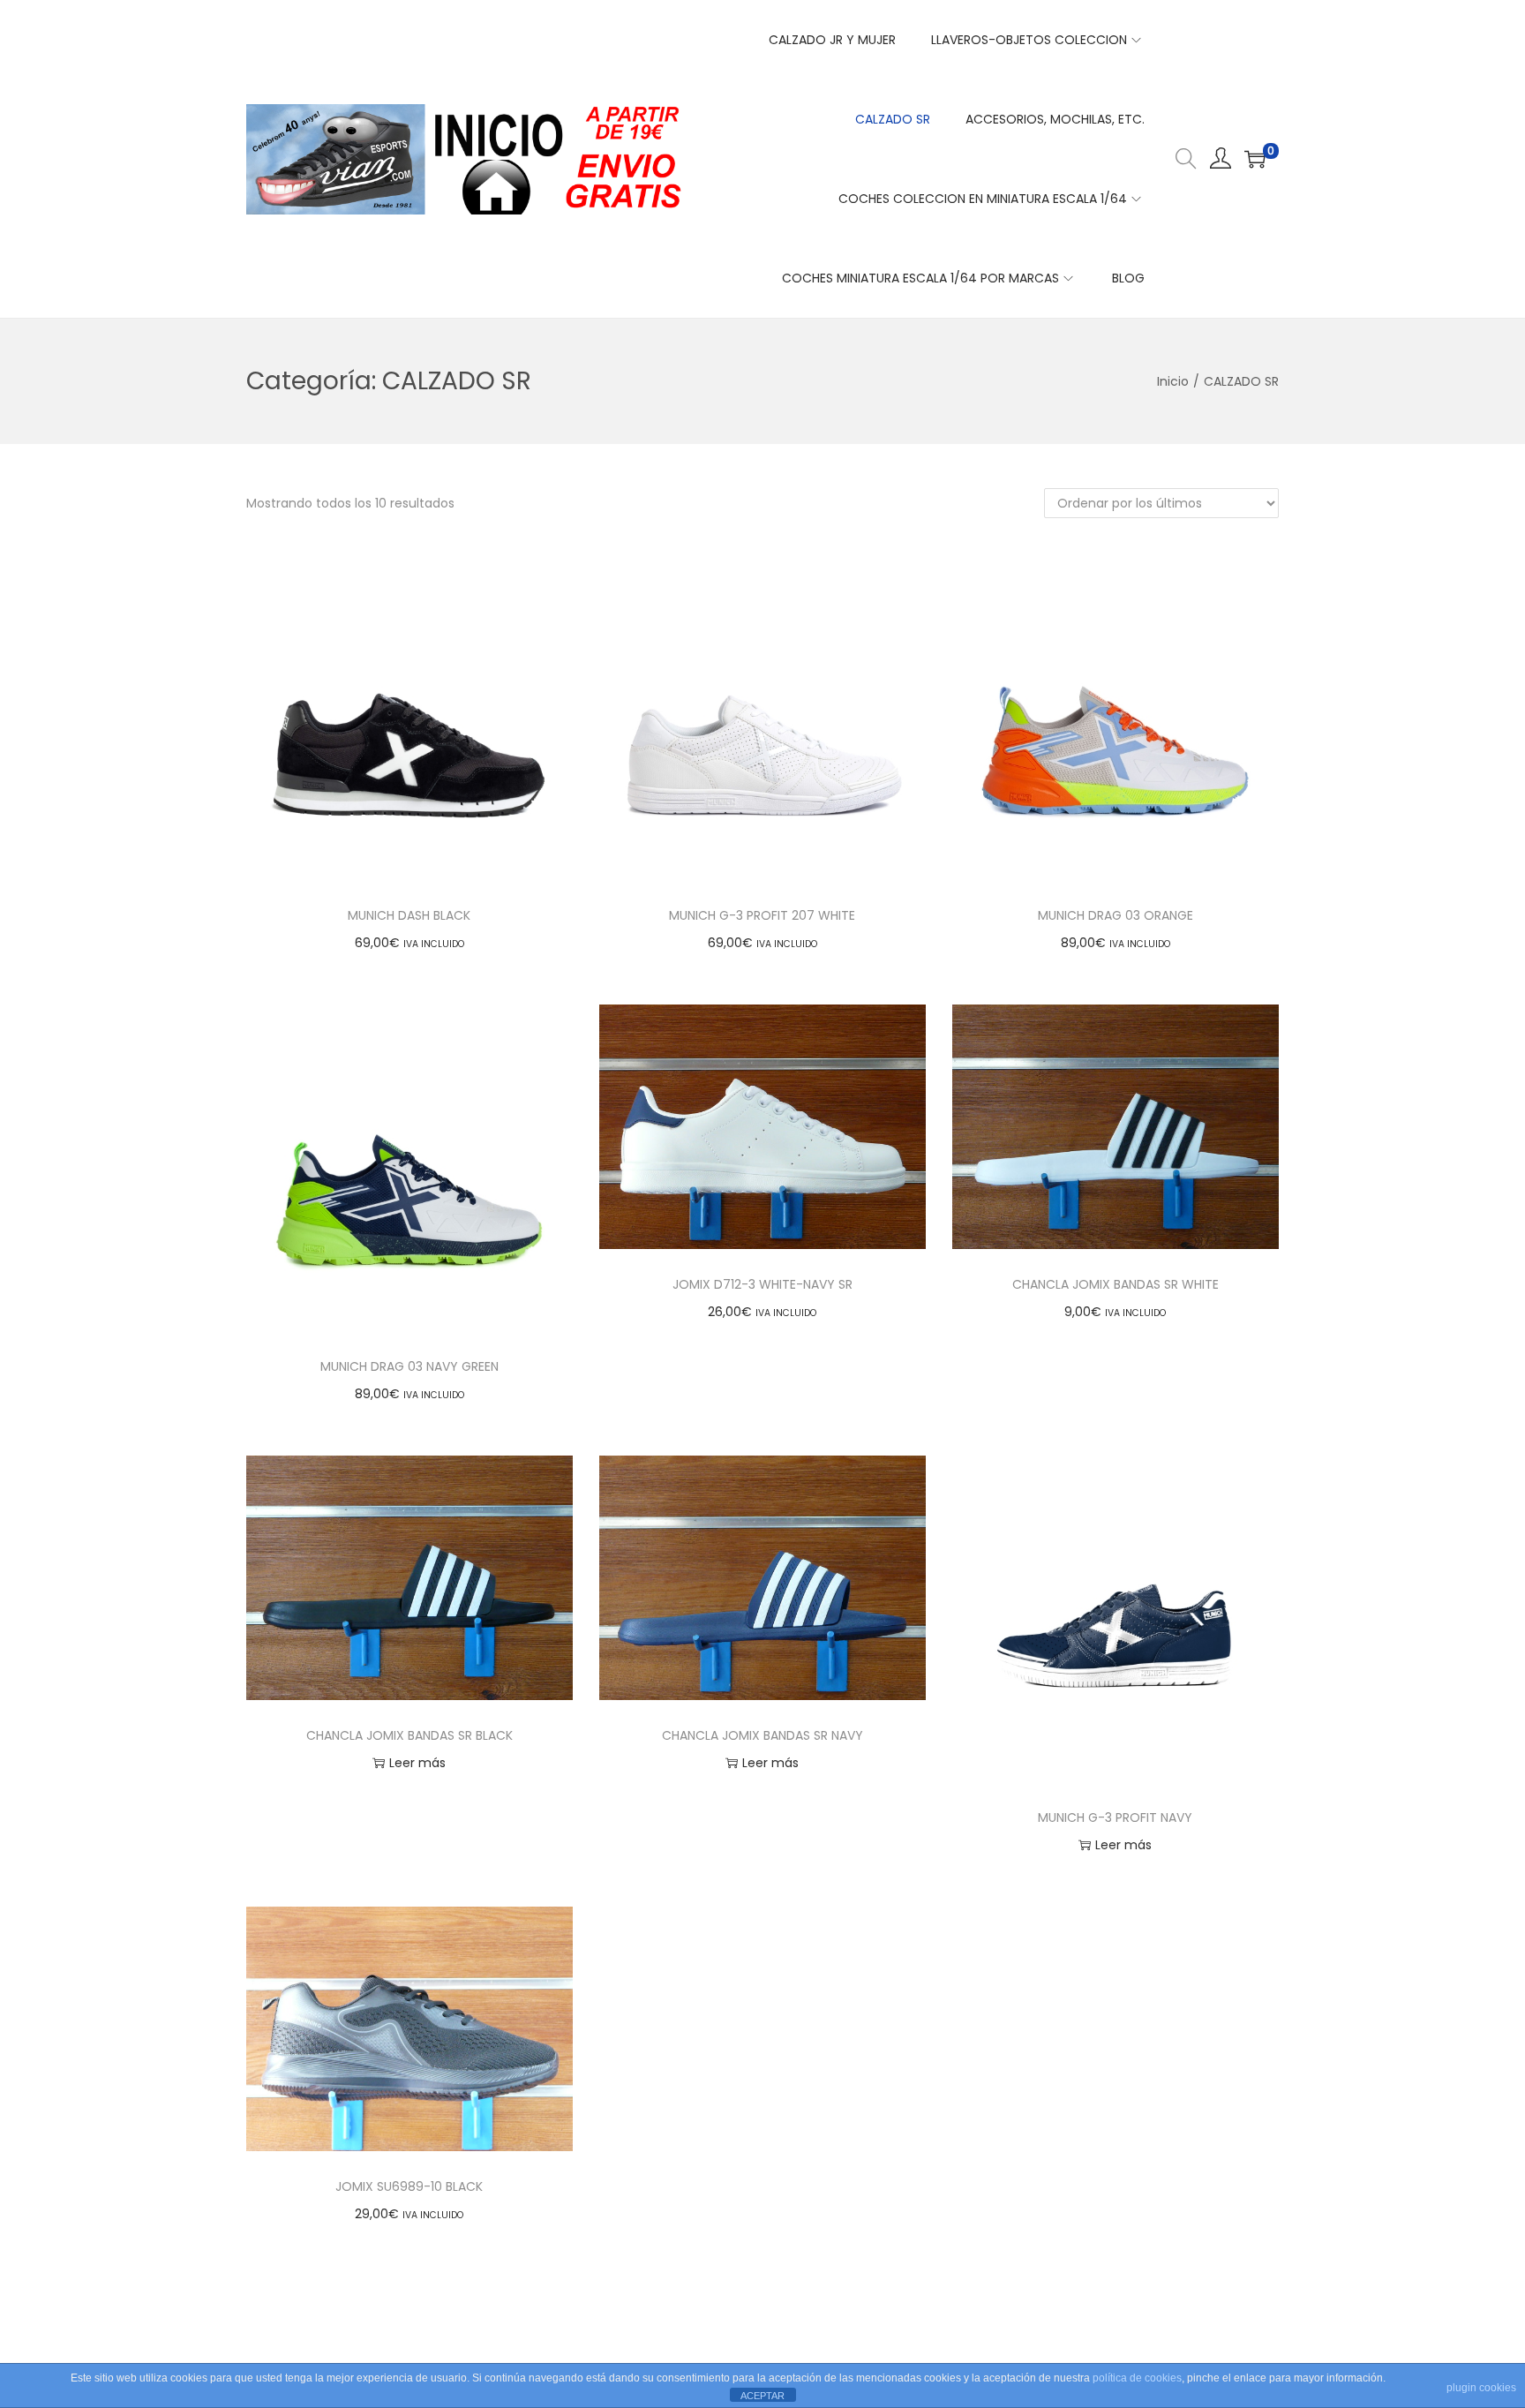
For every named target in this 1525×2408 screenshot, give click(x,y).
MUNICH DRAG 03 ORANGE (1116, 915)
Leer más (417, 1763)
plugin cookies (1481, 2388)
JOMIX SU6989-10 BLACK (409, 2186)
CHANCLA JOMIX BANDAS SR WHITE (1116, 1284)
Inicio (1173, 381)
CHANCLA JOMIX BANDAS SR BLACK (409, 1735)
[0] (1255, 159)
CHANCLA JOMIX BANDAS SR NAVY (762, 1735)
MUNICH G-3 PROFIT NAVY (1115, 1817)
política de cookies (1137, 2378)
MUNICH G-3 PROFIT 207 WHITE (762, 915)
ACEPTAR (762, 2396)
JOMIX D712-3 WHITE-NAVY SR (762, 1284)
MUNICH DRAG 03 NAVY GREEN (409, 1366)
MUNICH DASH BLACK (409, 915)
